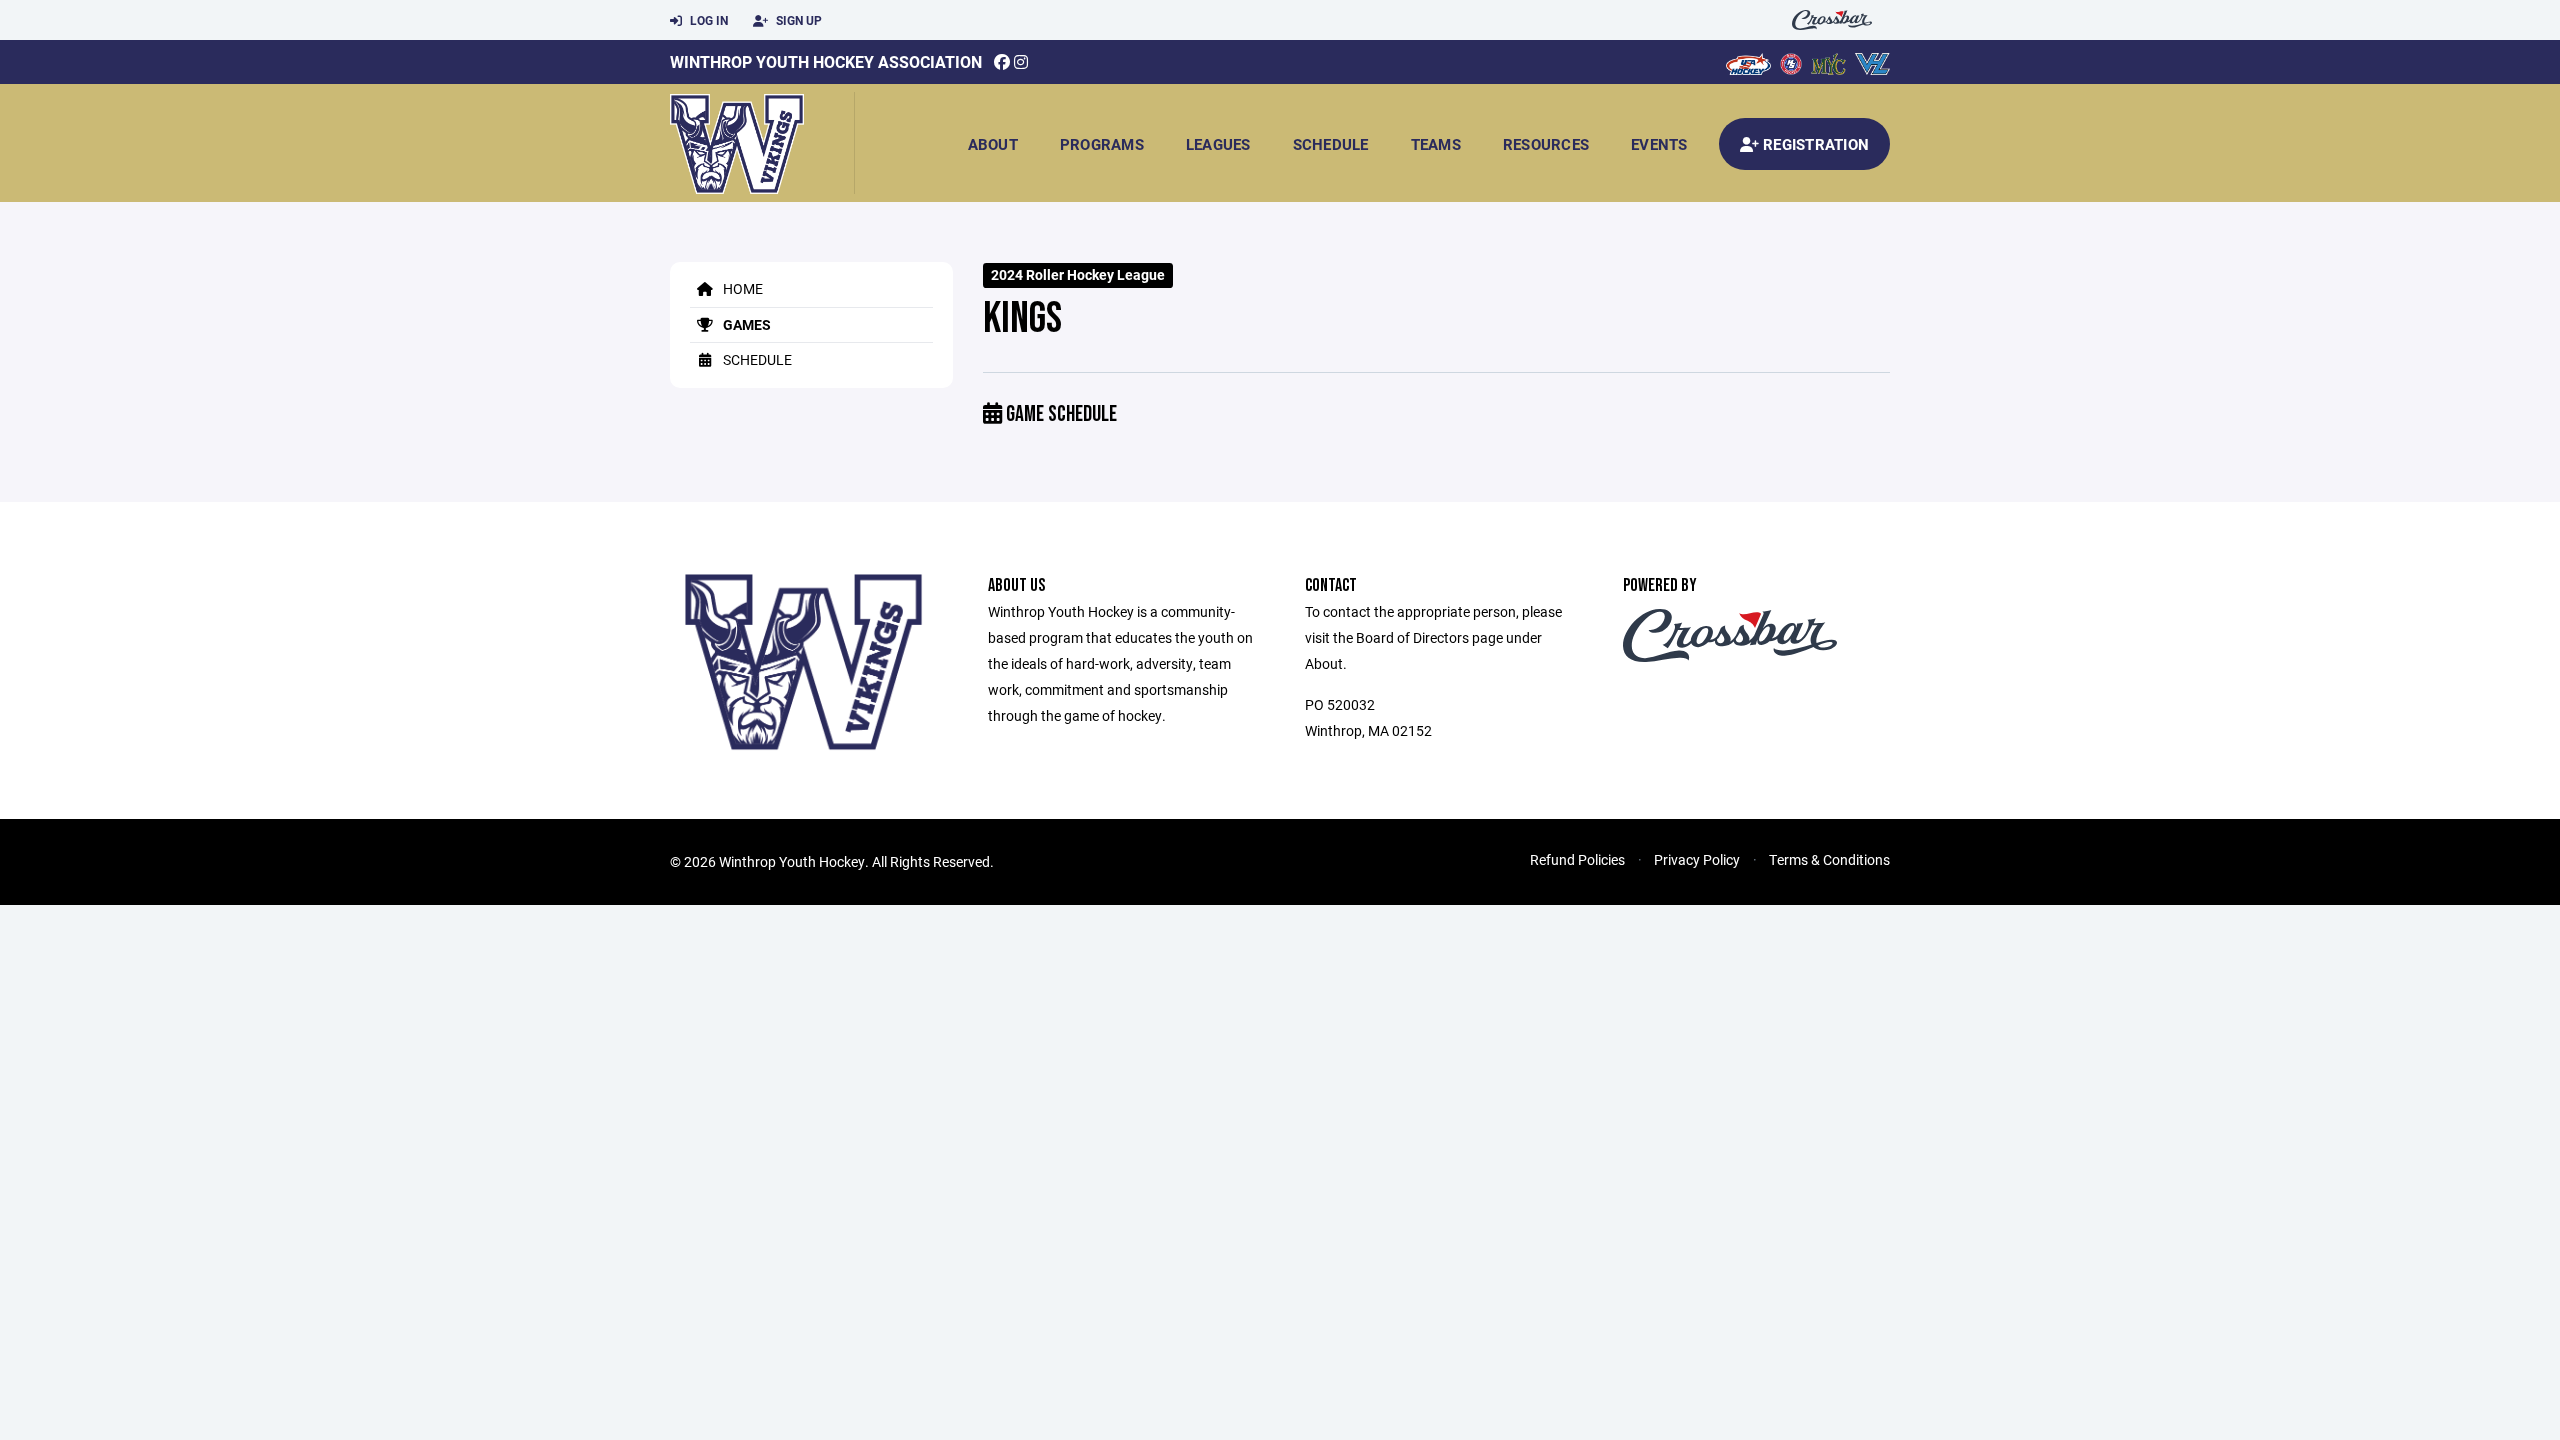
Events (1659, 144)
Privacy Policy (1697, 859)
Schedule (1331, 144)
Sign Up (797, 20)
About (993, 144)
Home (741, 288)
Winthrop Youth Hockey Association (826, 61)
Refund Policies (1577, 859)
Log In (707, 20)
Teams (1436, 144)
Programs (1102, 144)
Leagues (1218, 144)
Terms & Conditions (1829, 859)
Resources (1546, 144)
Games (745, 324)
